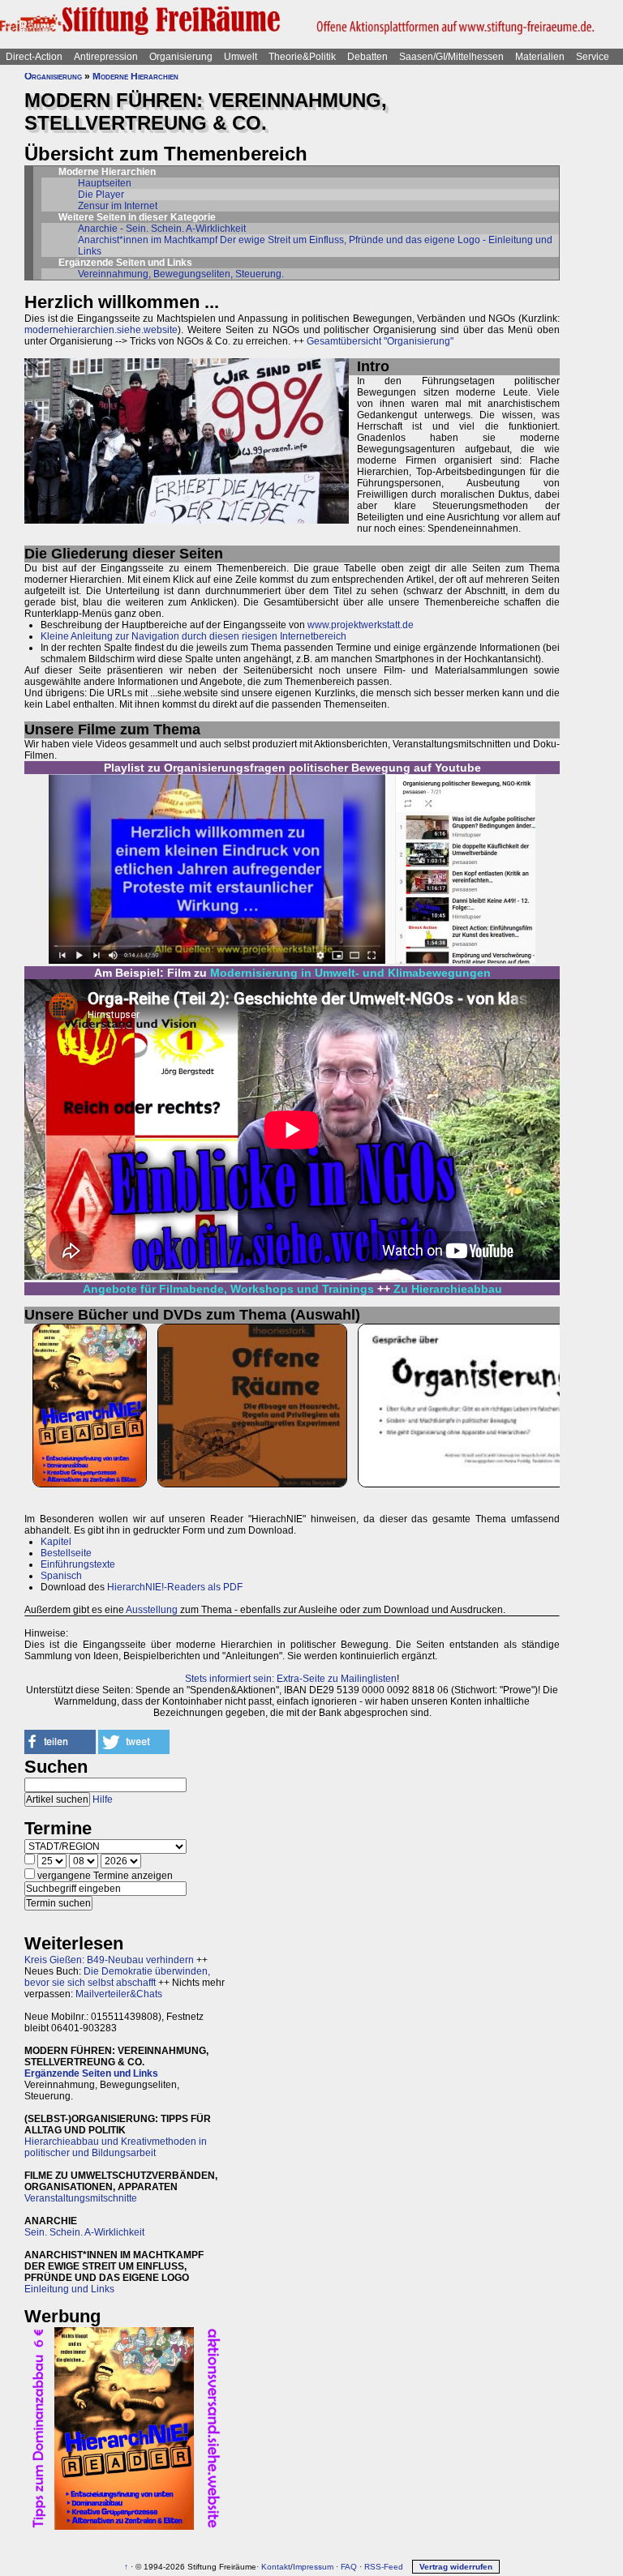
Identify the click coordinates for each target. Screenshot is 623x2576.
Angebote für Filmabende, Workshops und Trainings (228, 1289)
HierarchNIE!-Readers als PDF (175, 1587)
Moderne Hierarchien (135, 76)
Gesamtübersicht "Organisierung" (380, 341)
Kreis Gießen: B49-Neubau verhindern (109, 1960)
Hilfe (103, 1799)
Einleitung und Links (69, 2289)
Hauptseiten (105, 183)
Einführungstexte (78, 1564)
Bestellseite (66, 1553)
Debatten (367, 57)
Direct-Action (34, 57)
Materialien (540, 57)
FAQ (349, 2567)
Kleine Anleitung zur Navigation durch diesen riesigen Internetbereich (193, 636)
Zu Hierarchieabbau (448, 1289)
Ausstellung (152, 1610)
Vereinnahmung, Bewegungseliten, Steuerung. (181, 274)
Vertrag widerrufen (456, 2567)
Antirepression (106, 57)
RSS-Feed (384, 2567)
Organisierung (181, 57)
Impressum (313, 2567)
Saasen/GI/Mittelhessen (451, 57)
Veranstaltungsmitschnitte (81, 2198)
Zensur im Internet (118, 206)
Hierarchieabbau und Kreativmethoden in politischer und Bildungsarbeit (116, 2147)
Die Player (101, 195)
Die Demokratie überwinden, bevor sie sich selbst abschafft (117, 1977)
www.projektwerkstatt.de (361, 625)
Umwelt (241, 57)
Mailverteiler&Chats (119, 1994)
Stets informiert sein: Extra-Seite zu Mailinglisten (291, 1679)
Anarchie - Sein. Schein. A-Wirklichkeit (162, 229)
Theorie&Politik (302, 57)
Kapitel (56, 1542)
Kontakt (276, 2567)
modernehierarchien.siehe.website (101, 330)
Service (593, 57)
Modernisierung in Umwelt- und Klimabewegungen (350, 973)
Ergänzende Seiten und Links (91, 2073)
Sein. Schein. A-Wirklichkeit (84, 2232)
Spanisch (61, 1576)
